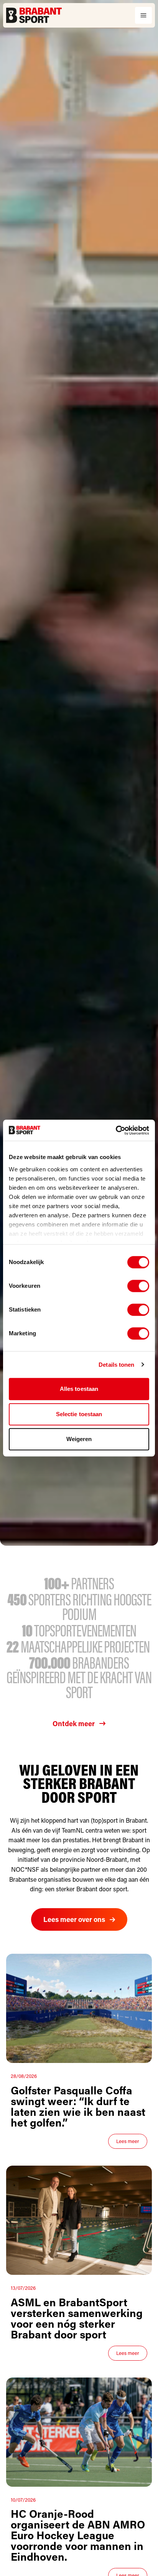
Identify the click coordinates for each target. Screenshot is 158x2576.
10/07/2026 (23, 2500)
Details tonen (116, 1365)
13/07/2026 (23, 2288)
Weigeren (79, 1439)
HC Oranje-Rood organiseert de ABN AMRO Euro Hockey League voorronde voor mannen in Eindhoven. (78, 2535)
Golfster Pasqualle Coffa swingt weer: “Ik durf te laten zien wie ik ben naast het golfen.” (78, 2106)
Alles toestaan (79, 1389)
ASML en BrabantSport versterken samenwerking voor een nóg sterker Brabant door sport (77, 2318)
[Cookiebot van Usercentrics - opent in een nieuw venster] (116, 1130)
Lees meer (128, 2141)
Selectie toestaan (79, 1414)
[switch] (138, 1286)
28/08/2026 (24, 2076)
